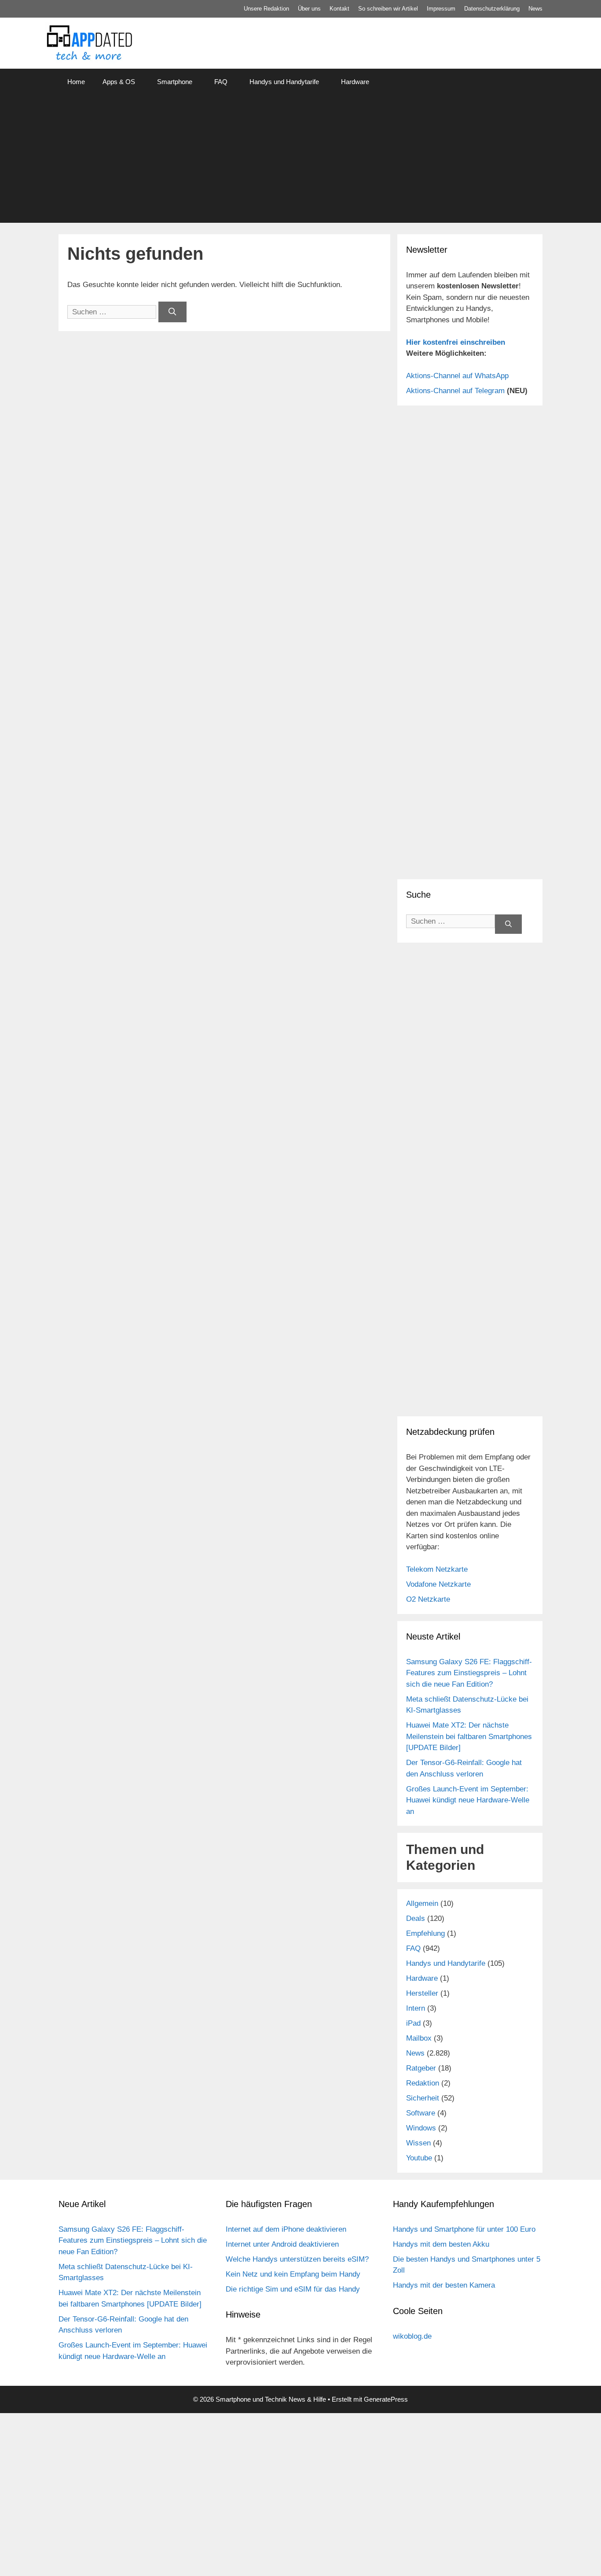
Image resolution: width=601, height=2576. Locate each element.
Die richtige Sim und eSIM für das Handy (293, 2289)
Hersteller (422, 1993)
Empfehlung (425, 1933)
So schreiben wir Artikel (388, 9)
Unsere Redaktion (266, 9)
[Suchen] (172, 312)
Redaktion (423, 2083)
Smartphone (175, 82)
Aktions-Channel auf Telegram (455, 391)
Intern (416, 2008)
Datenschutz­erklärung (492, 9)
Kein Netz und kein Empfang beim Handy (293, 2274)
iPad (413, 2023)
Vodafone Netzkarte (438, 1584)
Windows (421, 2128)
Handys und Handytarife (284, 82)
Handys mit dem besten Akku (441, 2244)
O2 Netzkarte (428, 1599)
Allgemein (422, 1903)
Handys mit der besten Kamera (444, 2285)
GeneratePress (386, 2399)
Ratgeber (421, 2068)
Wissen (418, 2143)
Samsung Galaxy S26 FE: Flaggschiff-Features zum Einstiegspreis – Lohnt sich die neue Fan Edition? (469, 1673)
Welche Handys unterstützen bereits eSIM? (297, 2259)
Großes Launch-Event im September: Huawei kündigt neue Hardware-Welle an (468, 1800)
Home (76, 82)
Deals (416, 1918)
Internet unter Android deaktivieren (282, 2244)
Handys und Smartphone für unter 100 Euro (464, 2229)
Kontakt (339, 9)
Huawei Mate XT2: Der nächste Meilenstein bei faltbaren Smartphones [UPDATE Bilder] (469, 1736)
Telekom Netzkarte (437, 1569)
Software (421, 2113)
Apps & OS (119, 82)
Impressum (441, 9)
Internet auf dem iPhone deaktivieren (286, 2229)
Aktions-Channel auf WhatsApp (457, 376)
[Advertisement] (300, 161)
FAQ (221, 82)
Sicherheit (423, 2098)
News (535, 9)
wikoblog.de (412, 2336)
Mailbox (419, 2038)
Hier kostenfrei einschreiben (456, 342)
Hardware (355, 82)
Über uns (309, 9)
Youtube (419, 2158)
